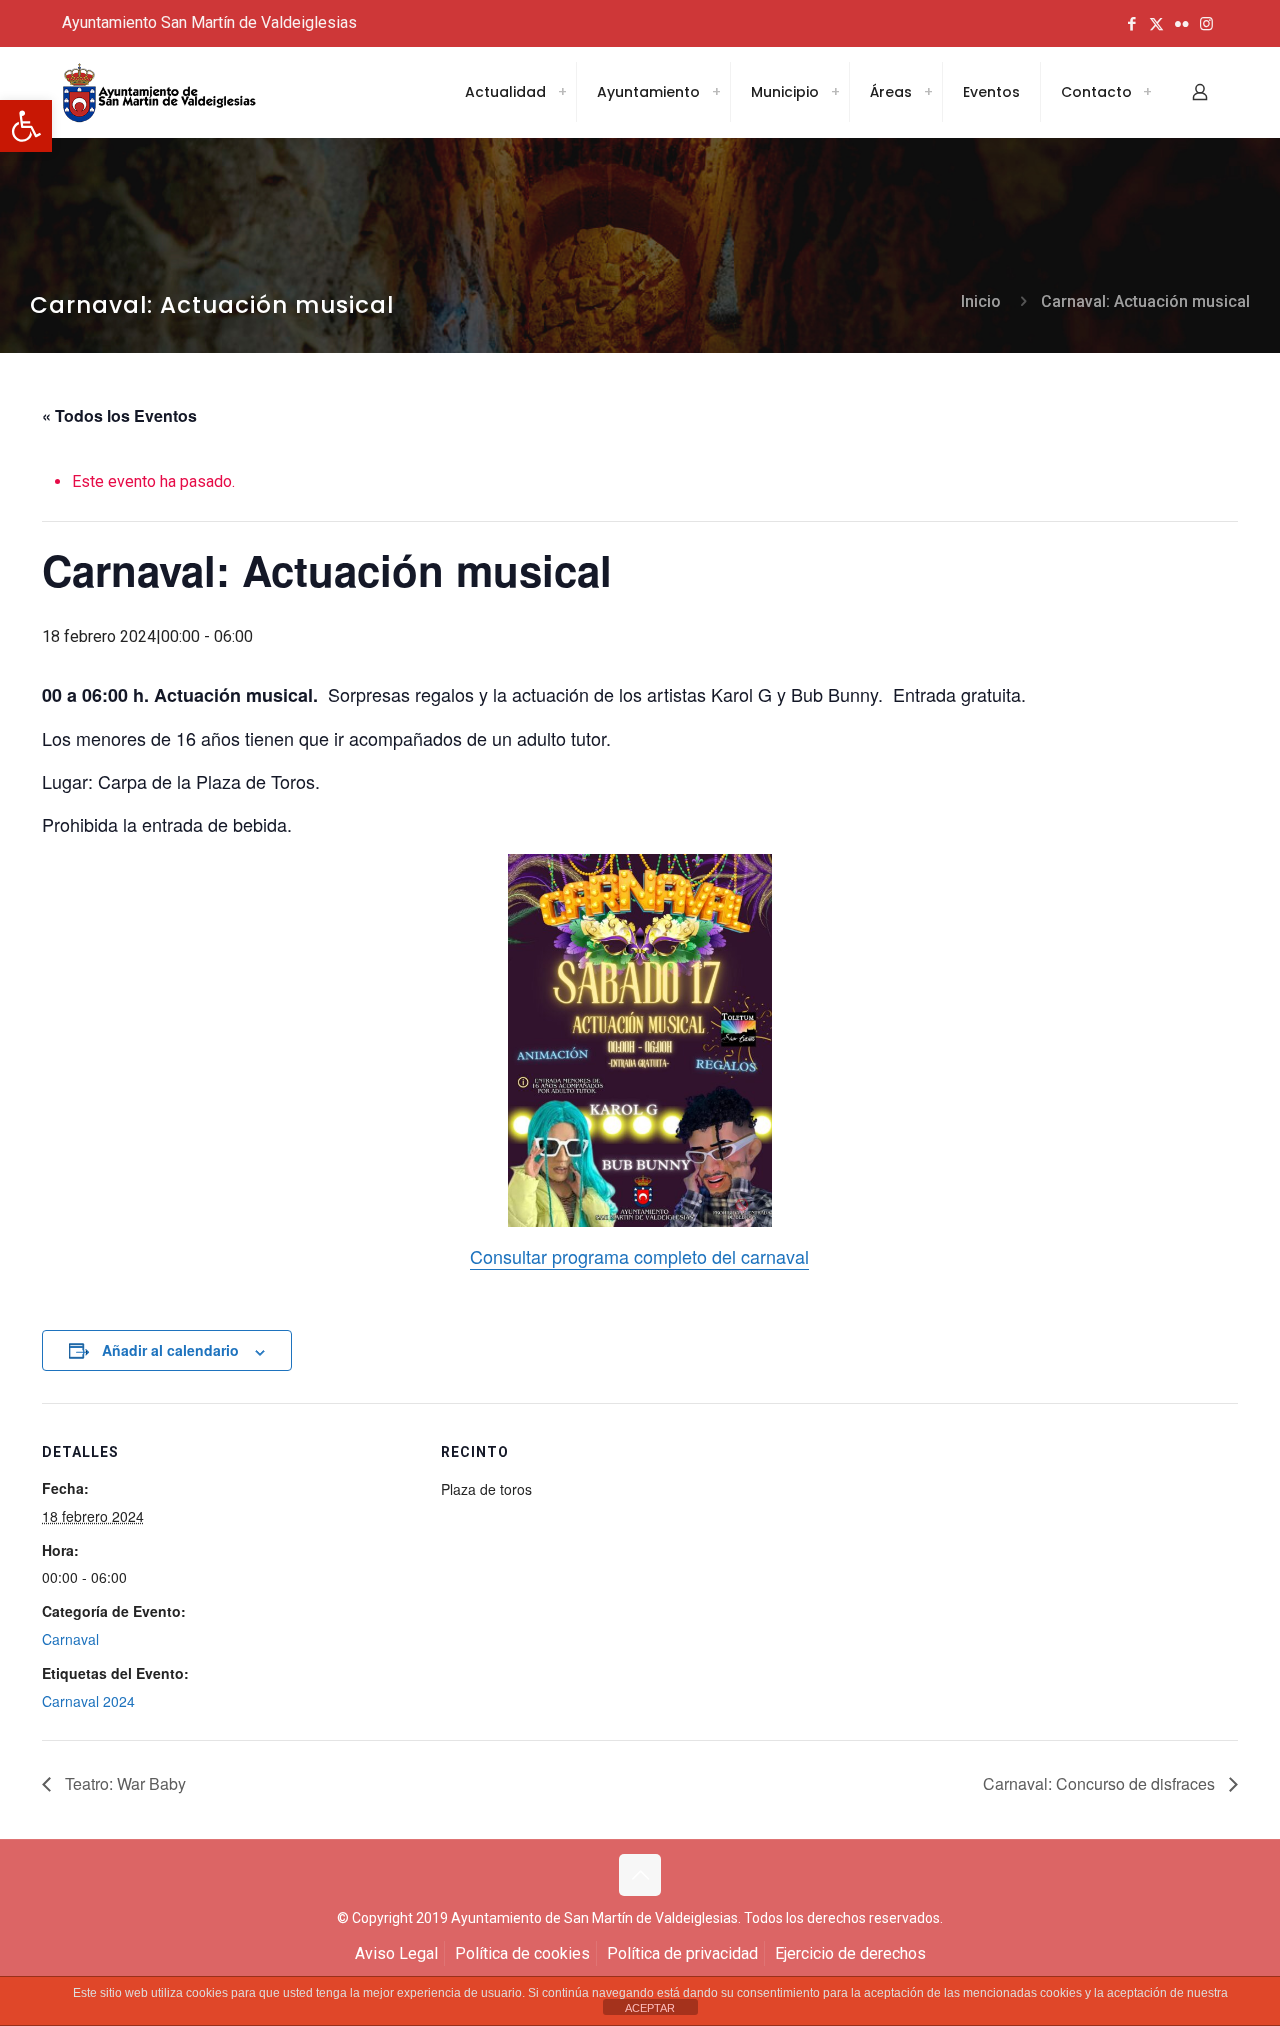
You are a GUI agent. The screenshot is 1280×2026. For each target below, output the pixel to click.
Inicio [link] (981, 301)
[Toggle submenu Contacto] (1147, 92)
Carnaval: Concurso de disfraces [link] (1101, 1783)
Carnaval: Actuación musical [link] (1145, 301)
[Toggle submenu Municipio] (835, 92)
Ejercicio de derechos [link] (850, 1953)
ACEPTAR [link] (650, 2008)
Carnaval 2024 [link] (88, 1701)
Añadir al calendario (170, 1350)
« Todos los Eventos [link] (119, 415)
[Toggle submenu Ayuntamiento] (716, 92)
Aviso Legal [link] (396, 1953)
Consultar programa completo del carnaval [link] (639, 1256)
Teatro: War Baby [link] (123, 1783)
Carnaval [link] (70, 1639)
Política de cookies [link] (522, 1953)
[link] (26, 126)
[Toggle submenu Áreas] (928, 92)
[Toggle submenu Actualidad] (562, 92)
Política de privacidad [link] (682, 1953)
